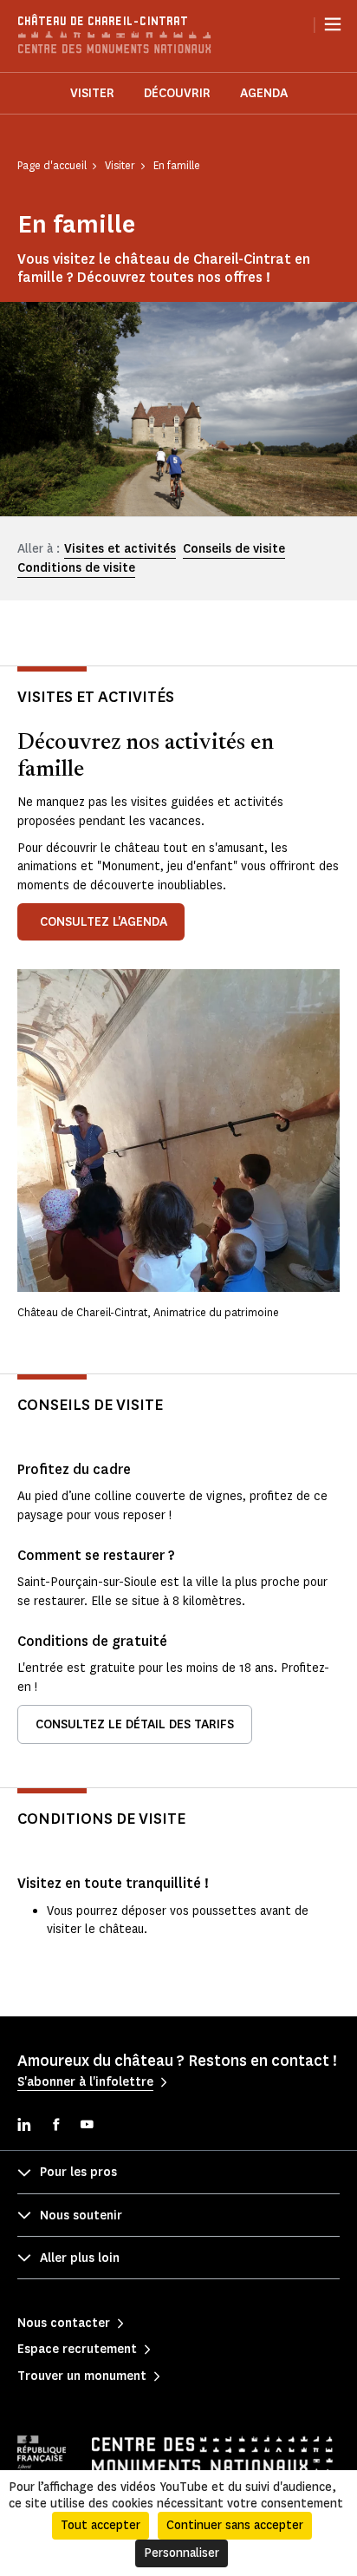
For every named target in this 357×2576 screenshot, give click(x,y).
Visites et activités (120, 549)
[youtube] (87, 2126)
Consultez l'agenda (104, 922)
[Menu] (333, 24)
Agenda (264, 93)
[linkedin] (24, 2126)
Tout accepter (101, 2525)
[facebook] (55, 2126)
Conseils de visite (234, 549)
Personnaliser (182, 2553)
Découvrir (177, 93)
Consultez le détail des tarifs (135, 1724)
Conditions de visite (76, 568)
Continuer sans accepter (235, 2525)
